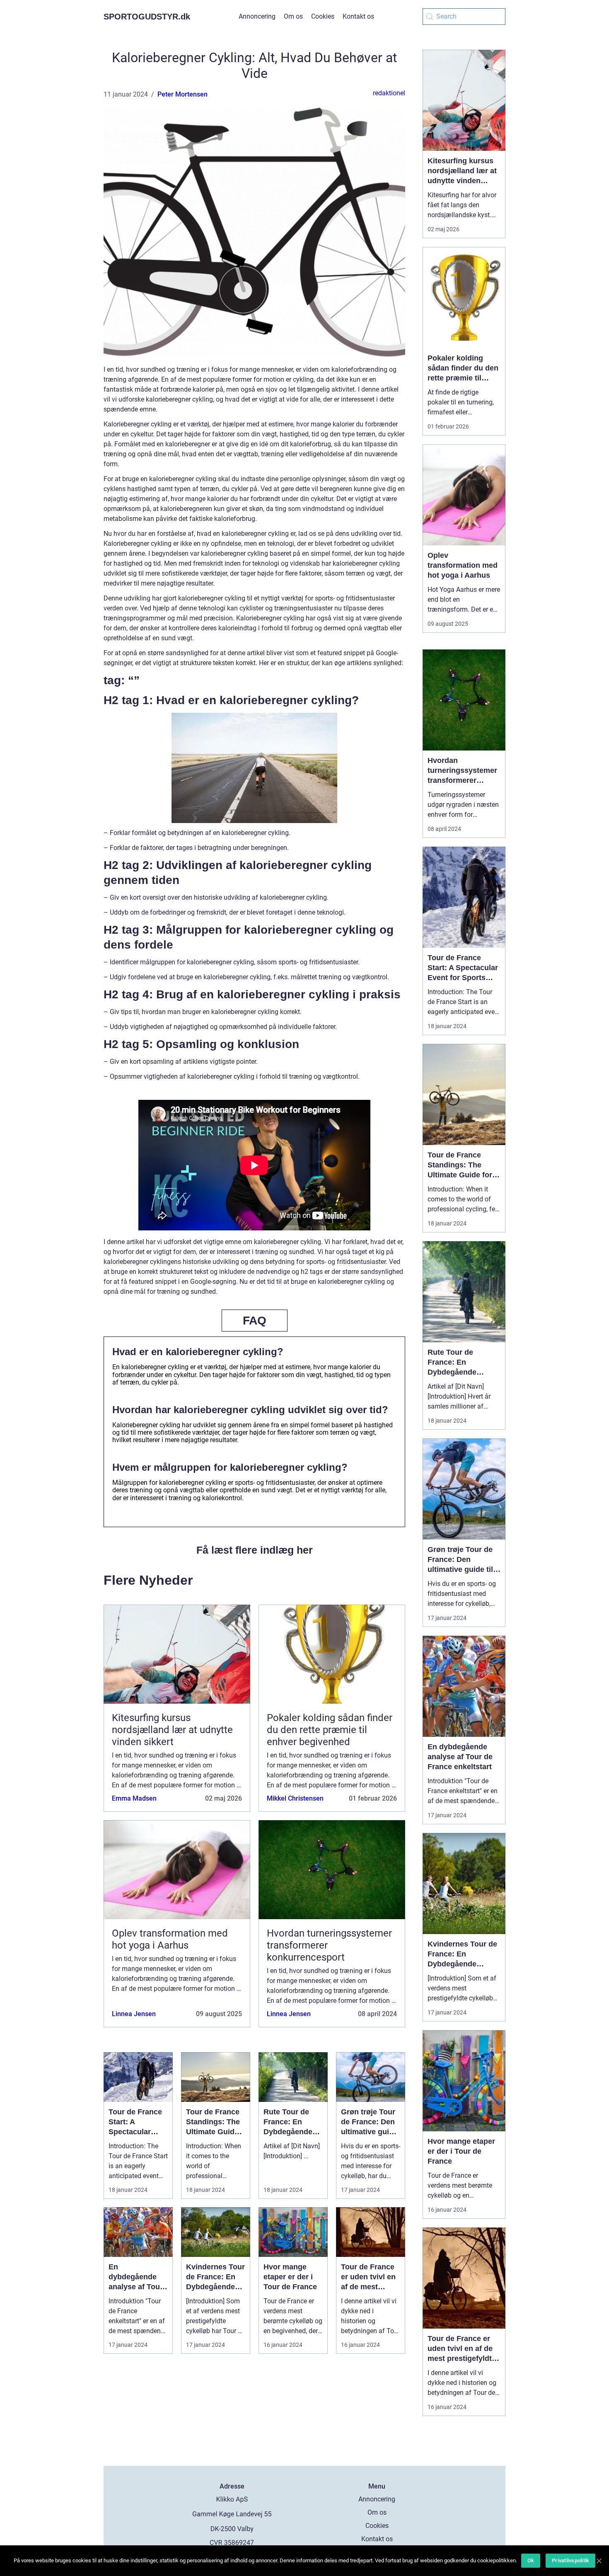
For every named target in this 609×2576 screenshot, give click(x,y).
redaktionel (389, 93)
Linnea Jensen (134, 2014)
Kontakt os (358, 16)
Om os (293, 16)
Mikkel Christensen (295, 1798)
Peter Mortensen (182, 94)
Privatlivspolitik (570, 2560)
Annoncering (257, 16)
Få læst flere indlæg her (255, 1550)
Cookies (323, 16)
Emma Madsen (134, 1798)
